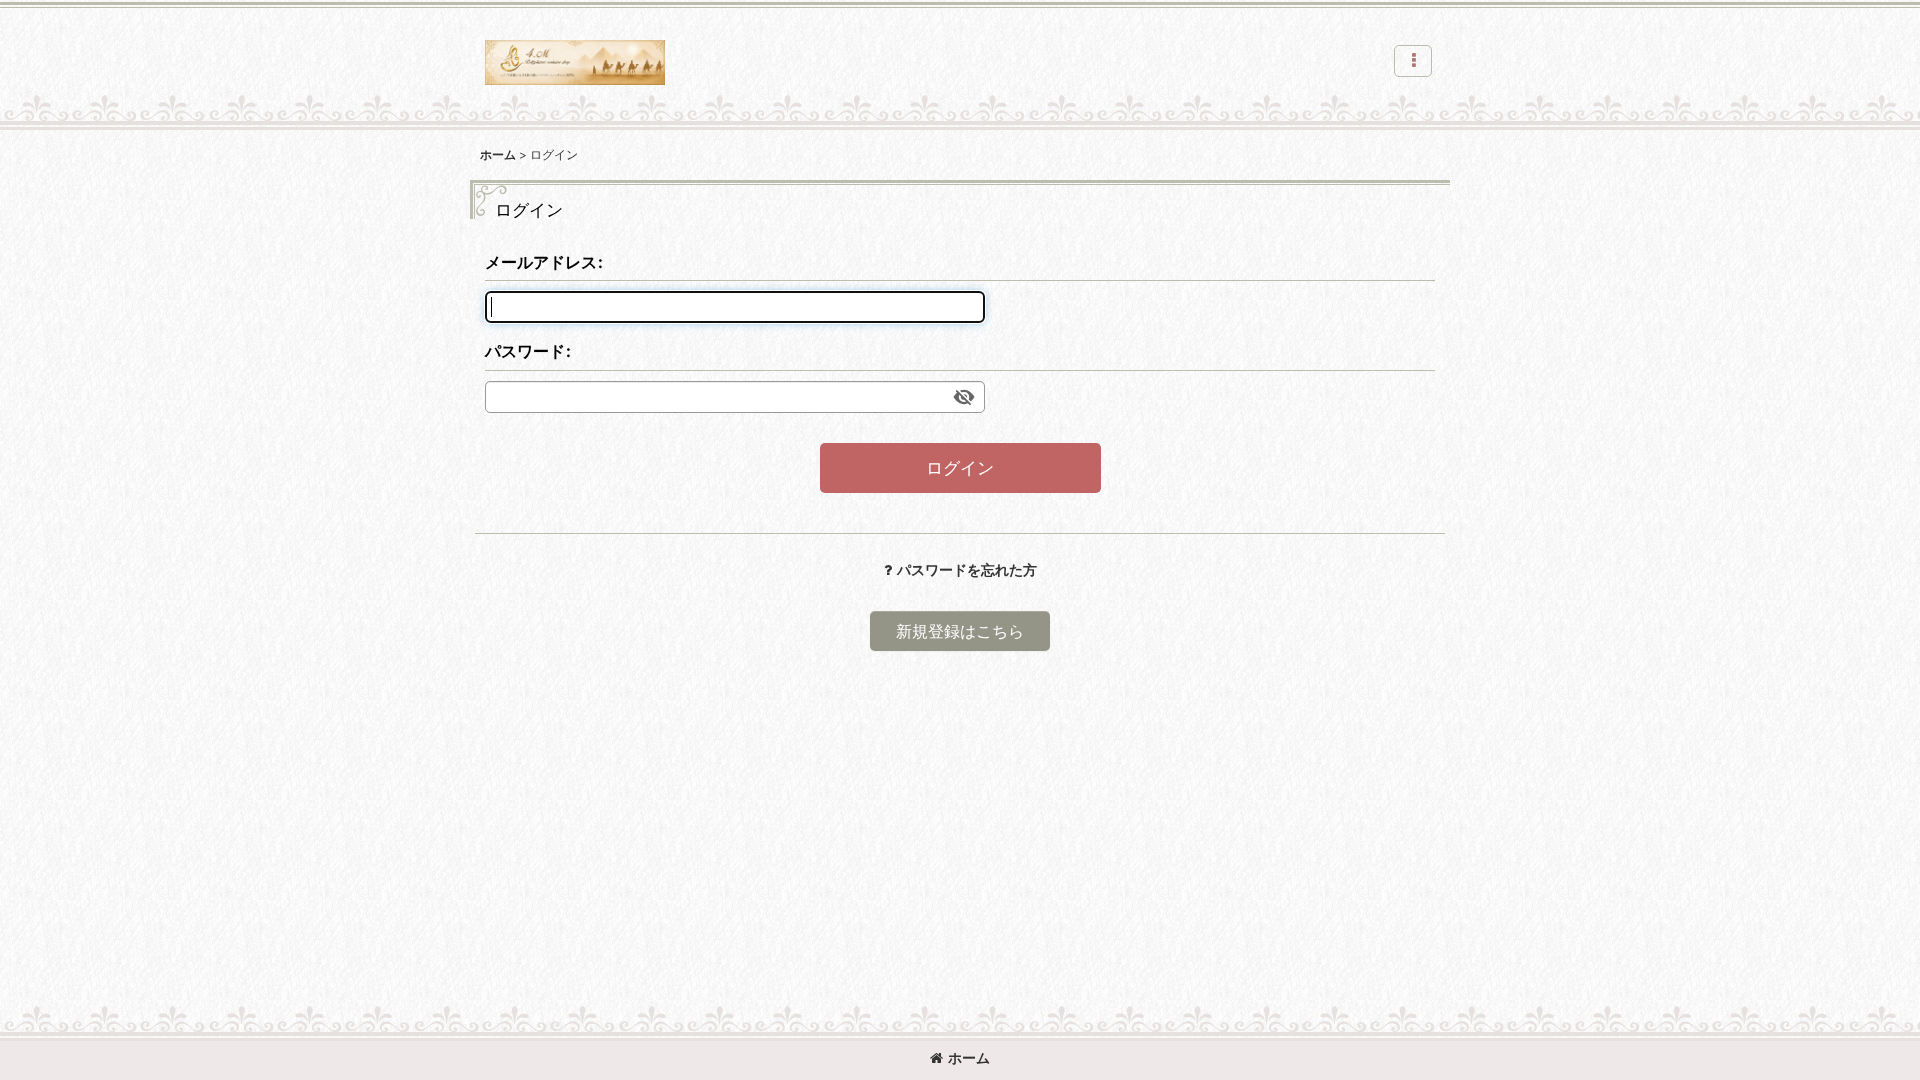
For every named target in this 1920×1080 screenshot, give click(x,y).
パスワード (525, 351)
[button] (1413, 61)
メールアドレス (541, 262)
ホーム (969, 1057)
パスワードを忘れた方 (967, 569)
